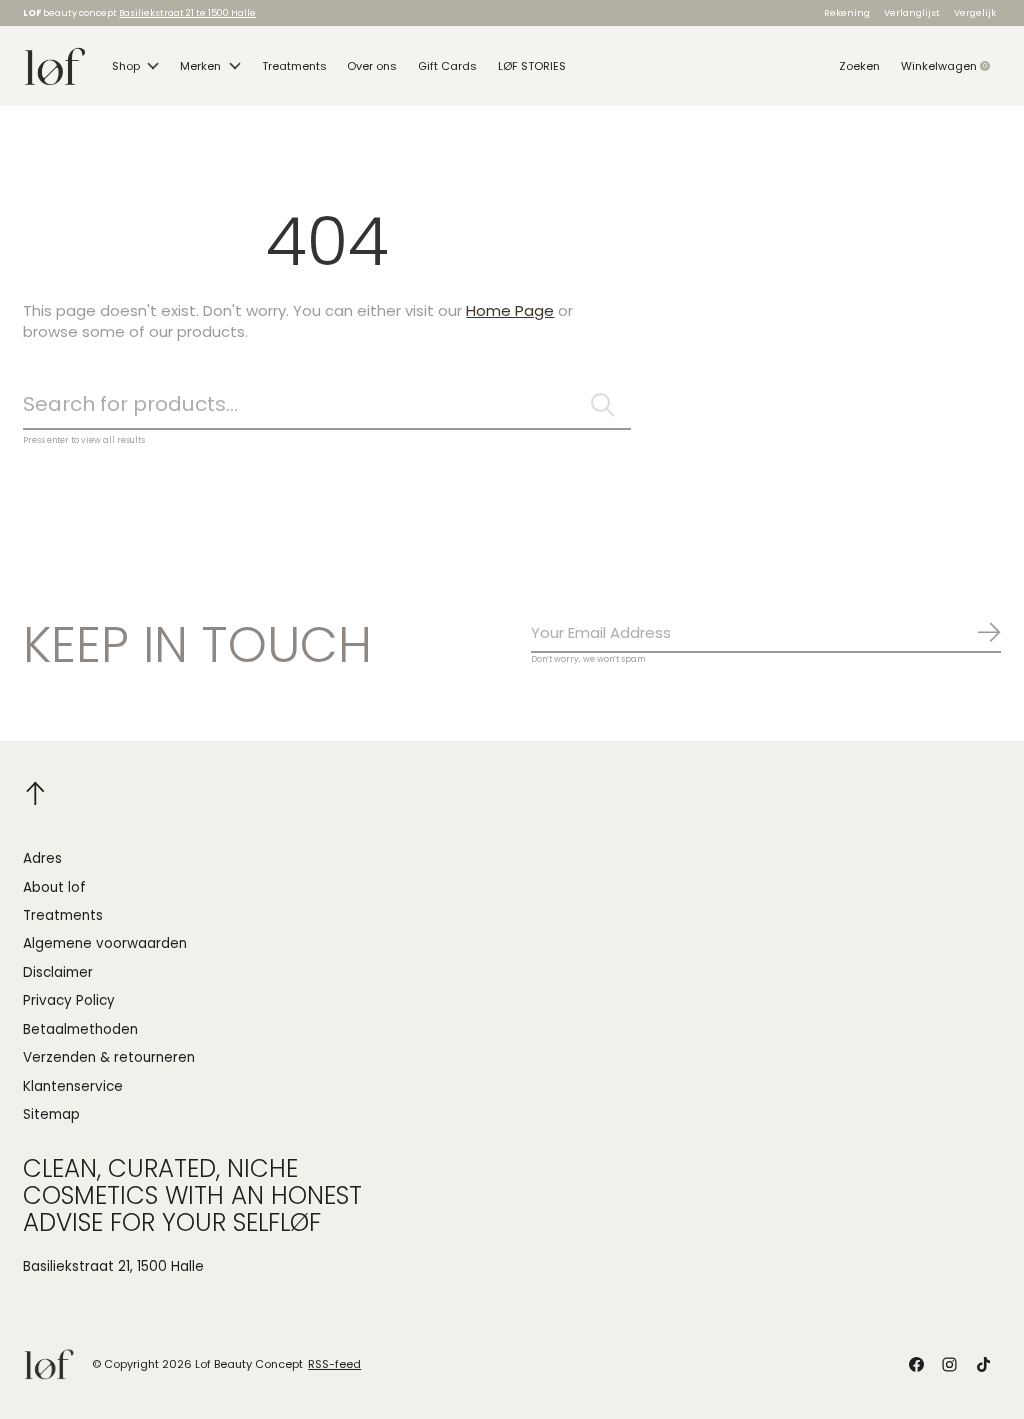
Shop (126, 66)
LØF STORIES (532, 66)
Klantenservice (73, 1086)
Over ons (372, 66)
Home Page (510, 310)
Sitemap (51, 1114)
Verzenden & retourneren (109, 1057)
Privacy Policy (69, 1000)
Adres (42, 858)
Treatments (294, 66)
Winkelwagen (951, 66)
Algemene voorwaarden (105, 943)
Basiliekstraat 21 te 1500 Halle (187, 12)
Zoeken (859, 66)
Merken (200, 66)
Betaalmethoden (80, 1029)
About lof (54, 887)
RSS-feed (334, 1364)
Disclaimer (58, 972)
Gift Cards (447, 66)
